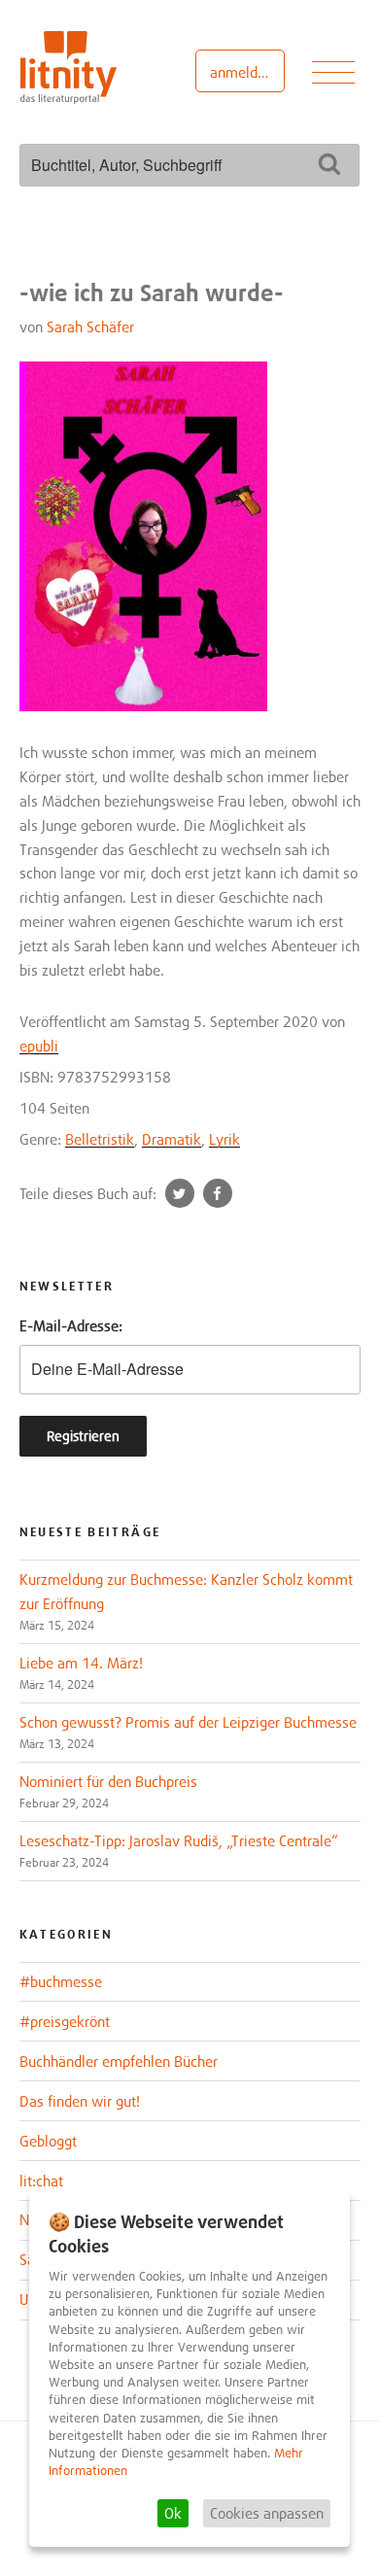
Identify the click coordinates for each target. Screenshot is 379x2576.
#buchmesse (61, 1981)
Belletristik (100, 1139)
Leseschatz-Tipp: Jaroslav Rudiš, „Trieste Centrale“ (179, 1840)
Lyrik (224, 1139)
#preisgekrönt (65, 2021)
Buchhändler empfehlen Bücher (119, 2061)
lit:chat (41, 2181)
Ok (173, 2513)
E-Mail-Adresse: (71, 1325)
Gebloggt (48, 2141)
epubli (39, 1046)
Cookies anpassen (267, 2513)
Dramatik (172, 1139)
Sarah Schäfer (90, 326)
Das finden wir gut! (80, 2101)
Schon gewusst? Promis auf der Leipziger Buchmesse (188, 1722)
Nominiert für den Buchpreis (108, 1781)
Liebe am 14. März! (81, 1663)
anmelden (241, 72)
